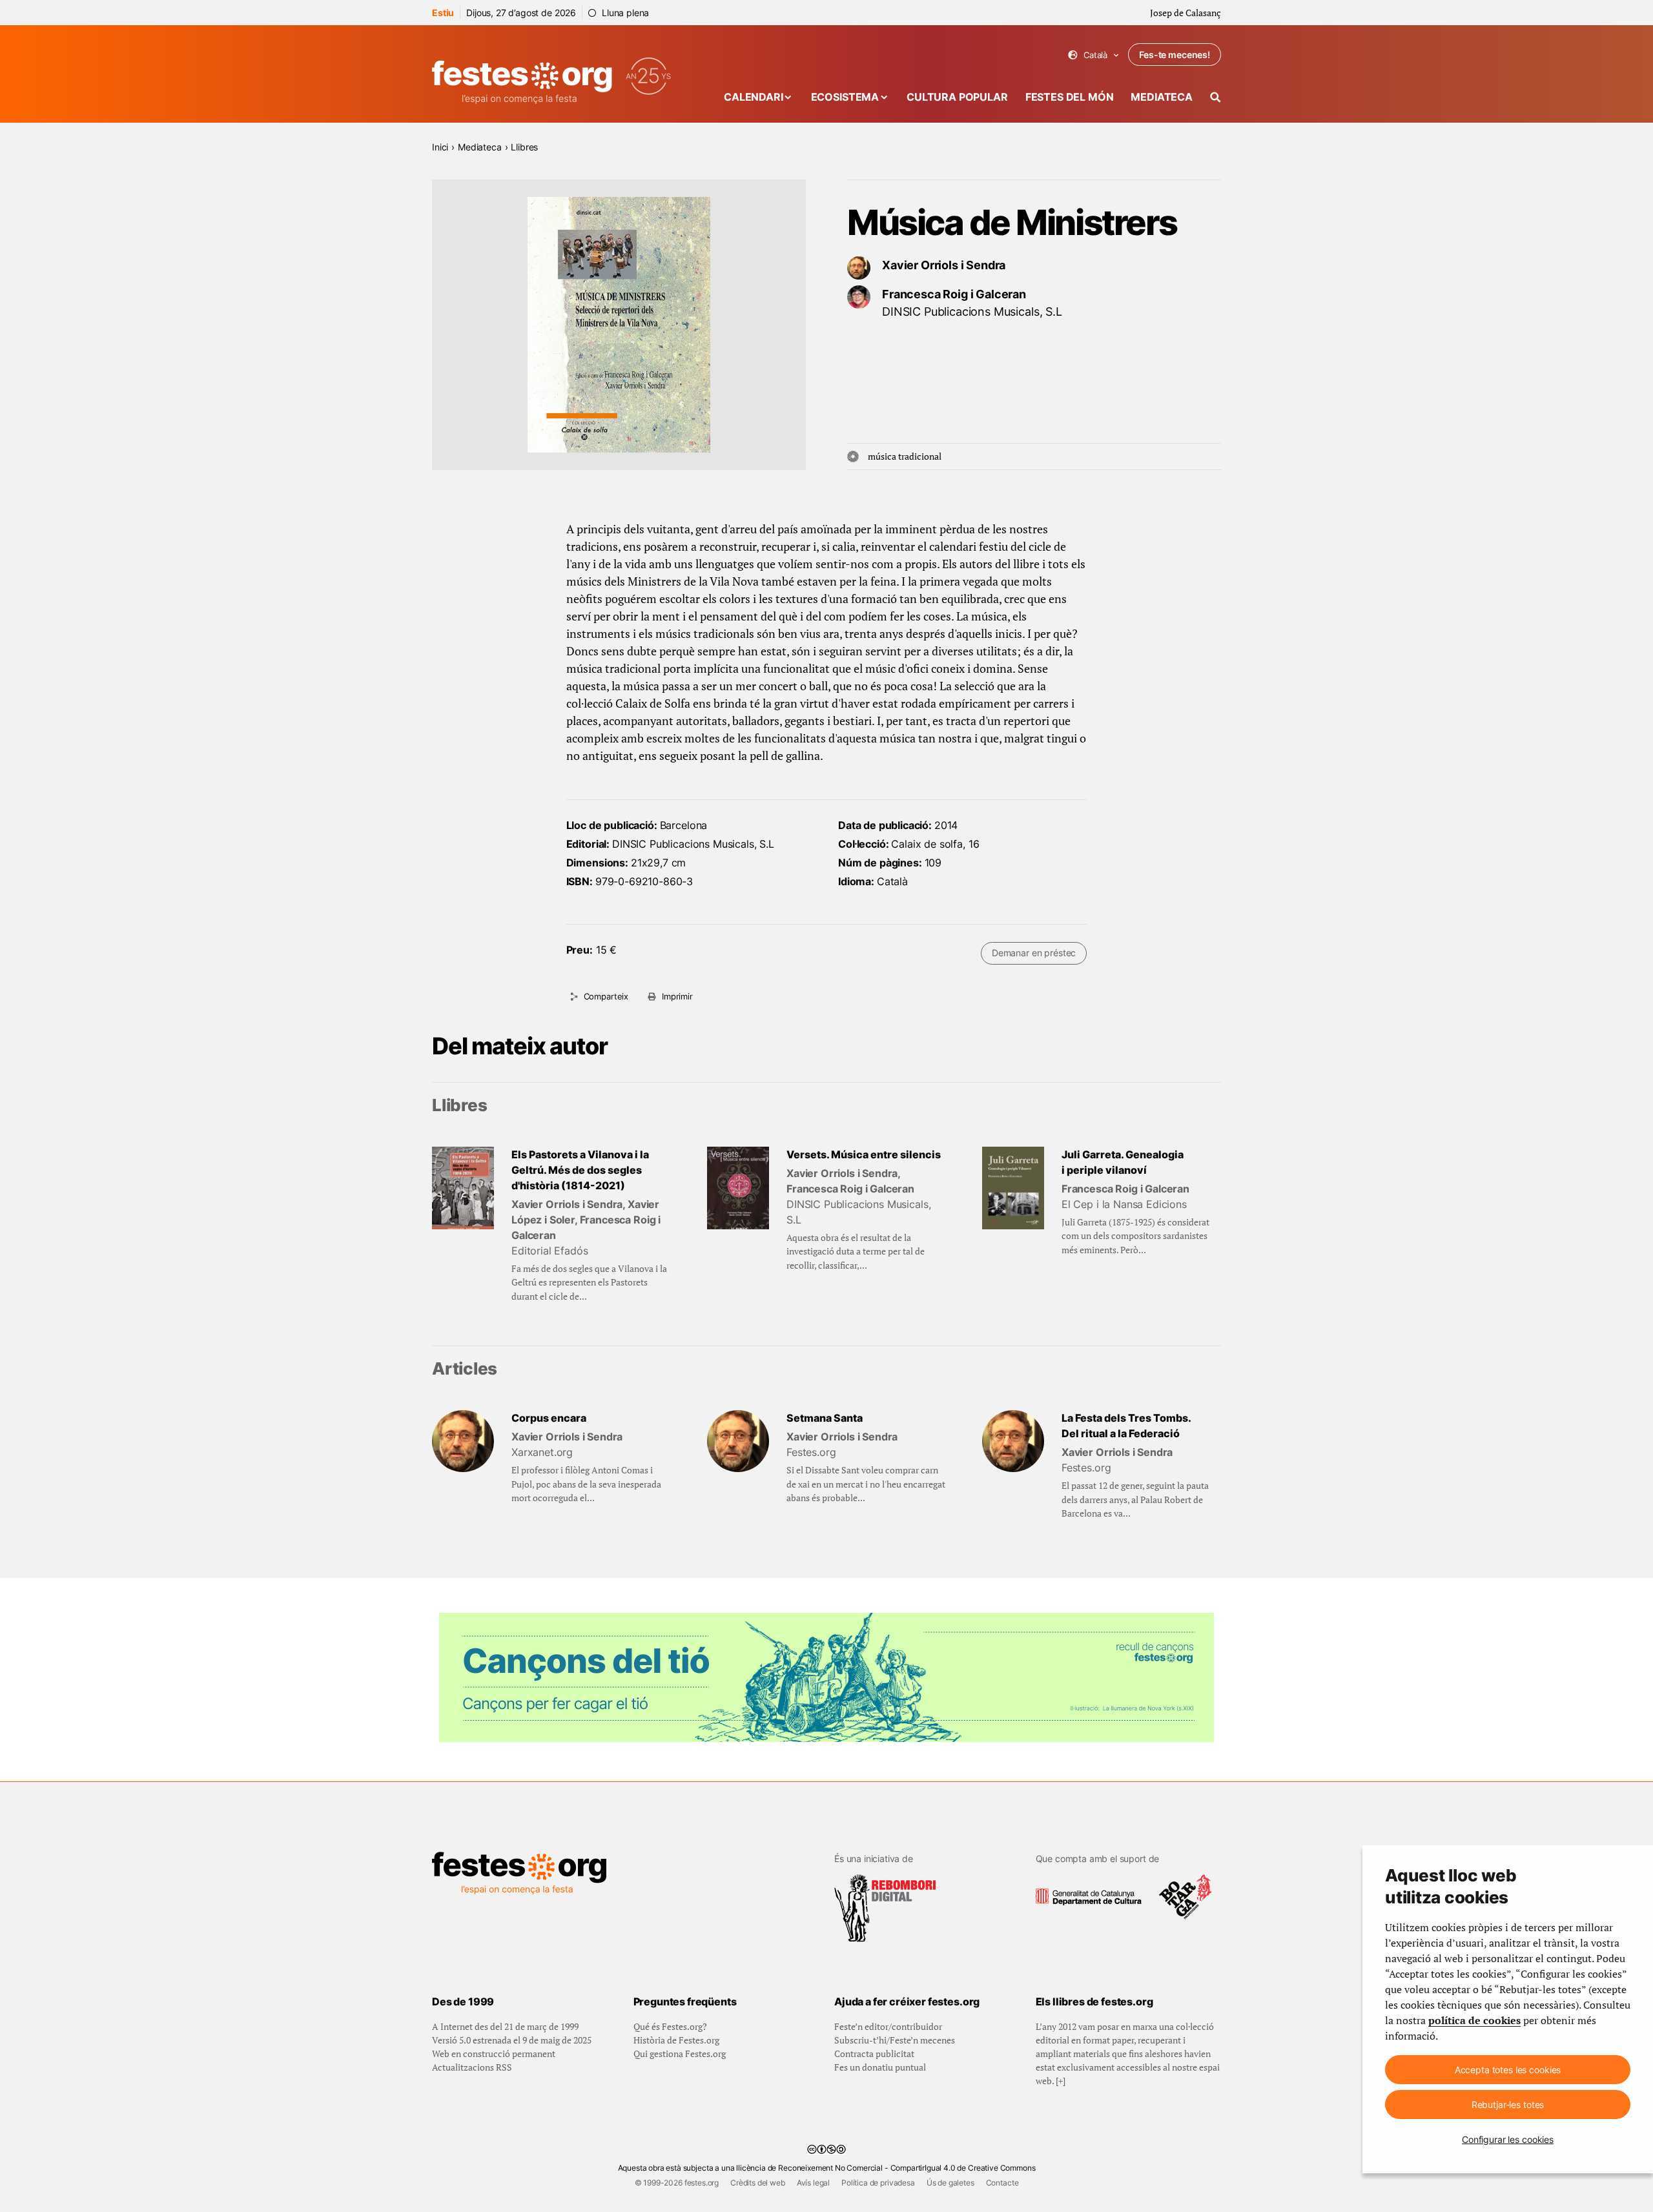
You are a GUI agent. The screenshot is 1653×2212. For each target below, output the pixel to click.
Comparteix (606, 996)
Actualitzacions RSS (472, 2067)
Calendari (754, 97)
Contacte (1002, 2183)
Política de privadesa (878, 2183)
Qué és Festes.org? (670, 2026)
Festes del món (1070, 97)
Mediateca (1162, 97)
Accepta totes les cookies (1508, 2070)
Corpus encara (549, 1418)
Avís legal (813, 2183)
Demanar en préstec (1034, 953)
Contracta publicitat (874, 2053)
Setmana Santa (825, 1418)
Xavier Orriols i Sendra (944, 265)
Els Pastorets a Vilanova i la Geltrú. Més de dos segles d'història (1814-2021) (580, 1170)
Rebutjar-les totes (1508, 2104)
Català (1093, 55)
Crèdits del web (758, 2183)
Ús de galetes (950, 2183)
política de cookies (1474, 2020)
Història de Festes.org (676, 2040)
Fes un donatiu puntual (880, 2067)
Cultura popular (957, 97)
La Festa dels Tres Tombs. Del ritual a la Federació (1126, 1426)
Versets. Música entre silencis (864, 1154)
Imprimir (677, 996)
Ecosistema (845, 97)
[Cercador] (1216, 97)
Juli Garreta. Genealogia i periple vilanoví (1123, 1162)
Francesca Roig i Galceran (954, 294)
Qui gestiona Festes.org (680, 2053)
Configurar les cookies (1508, 2139)
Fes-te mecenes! (1175, 55)
